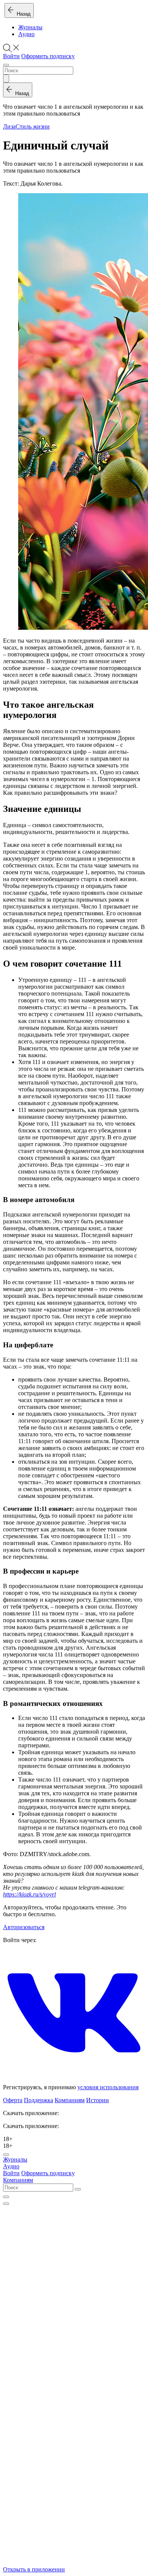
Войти (11, 56)
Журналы (30, 27)
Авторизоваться (24, 1927)
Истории (98, 2100)
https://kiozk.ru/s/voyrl (29, 1894)
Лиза (9, 126)
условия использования (108, 2087)
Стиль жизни (33, 126)
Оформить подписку (48, 56)
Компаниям (70, 2100)
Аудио (26, 34)
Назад (22, 14)
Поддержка (39, 2100)
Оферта (13, 2100)
